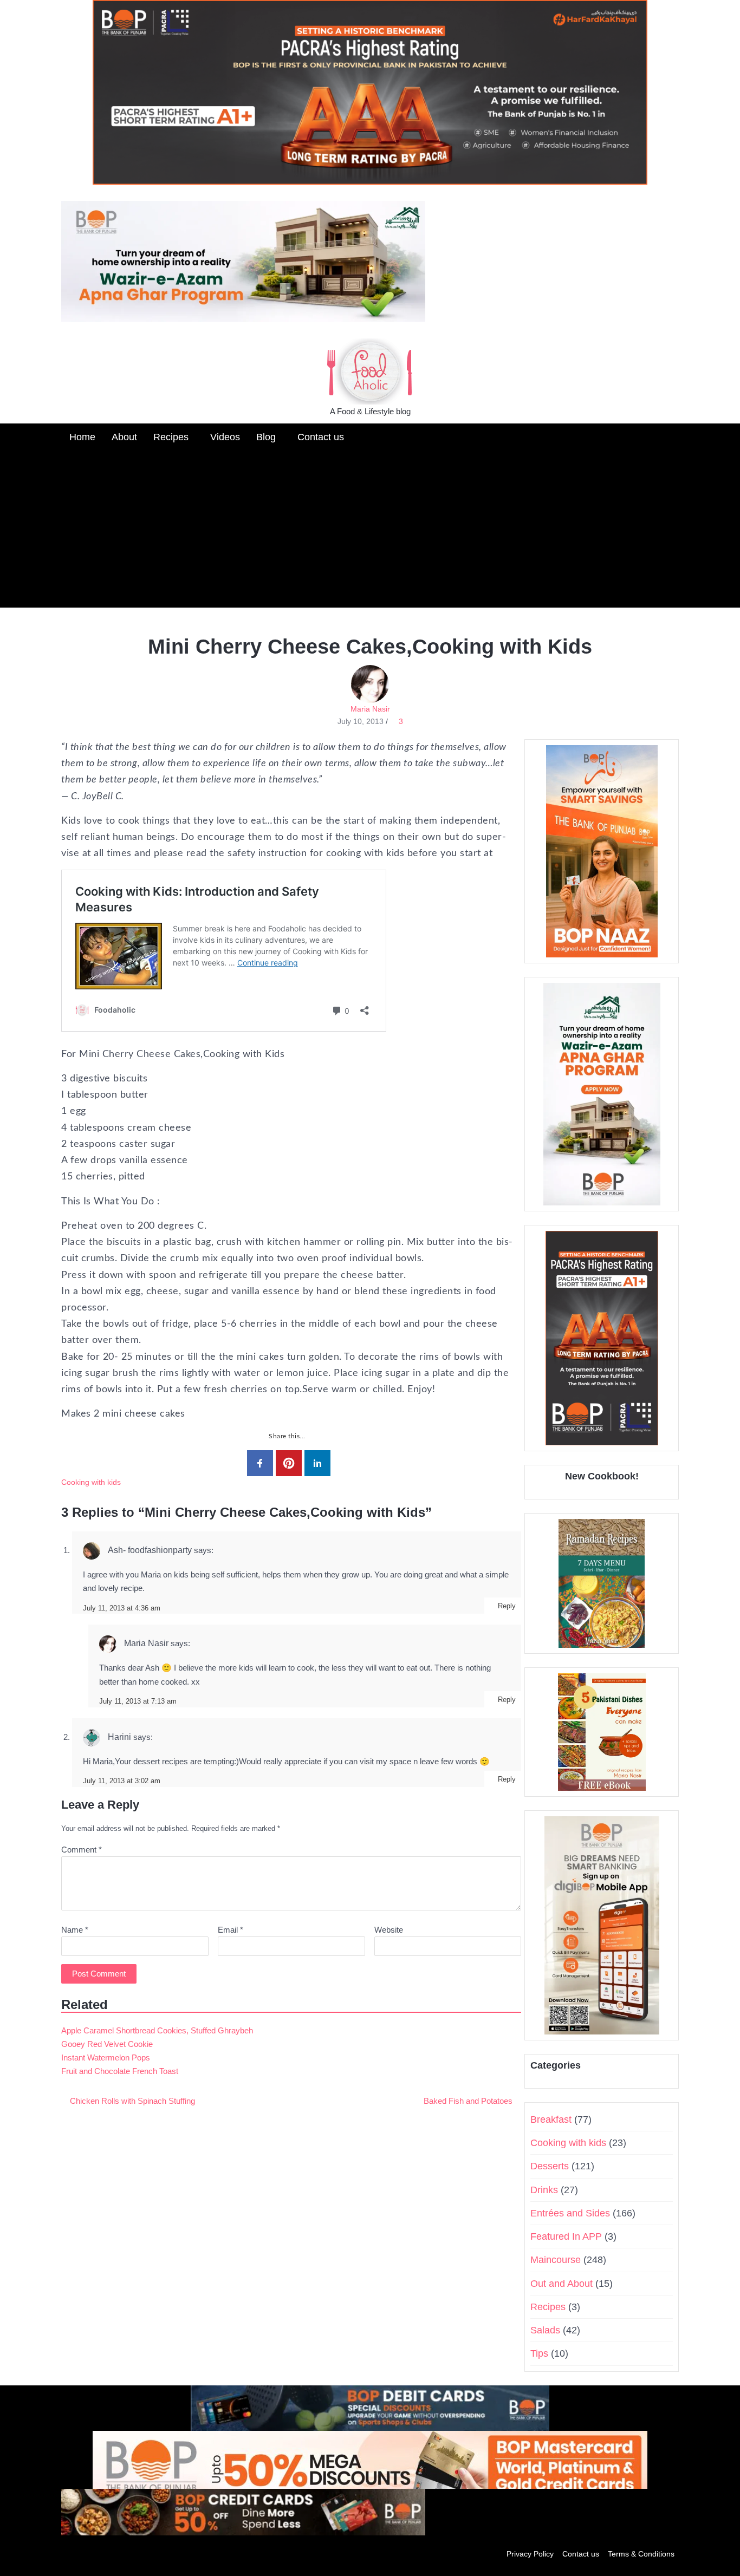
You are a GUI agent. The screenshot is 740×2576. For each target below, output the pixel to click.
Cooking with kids (91, 1482)
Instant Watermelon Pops (106, 2057)
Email (231, 1930)
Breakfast (551, 2120)
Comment (82, 1850)
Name (75, 1930)
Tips (539, 2353)
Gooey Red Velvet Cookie (107, 2044)
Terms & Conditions (641, 2554)
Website (389, 1930)
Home (82, 437)
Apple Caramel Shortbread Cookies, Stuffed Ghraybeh (157, 2030)
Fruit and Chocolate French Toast (120, 2071)
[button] (670, 436)
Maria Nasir (370, 709)
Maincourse (556, 2260)
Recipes (171, 437)
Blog (266, 437)
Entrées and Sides (570, 2213)
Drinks (544, 2190)
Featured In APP (566, 2236)
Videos (225, 437)
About (124, 437)
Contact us (321, 437)
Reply (507, 1606)
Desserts (550, 2166)
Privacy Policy (530, 2554)
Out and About (562, 2284)
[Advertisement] (370, 532)
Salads (545, 2330)
